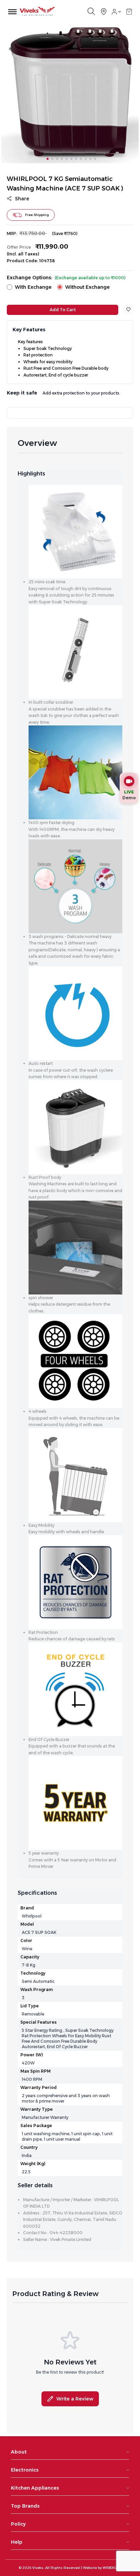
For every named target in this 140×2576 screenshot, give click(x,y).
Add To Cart (63, 310)
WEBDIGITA (112, 2568)
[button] (129, 12)
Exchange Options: (66, 278)
